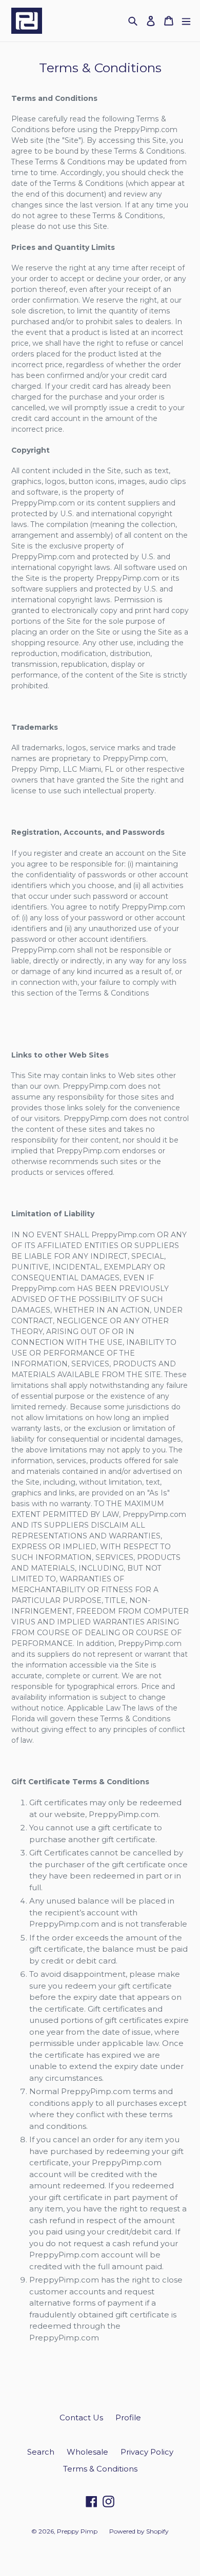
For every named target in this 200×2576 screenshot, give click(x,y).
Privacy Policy (147, 2452)
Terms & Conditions (100, 2469)
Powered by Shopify (139, 2531)
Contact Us (81, 2417)
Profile (128, 2417)
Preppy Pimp (78, 2531)
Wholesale (87, 2452)
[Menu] (186, 21)
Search (41, 2452)
